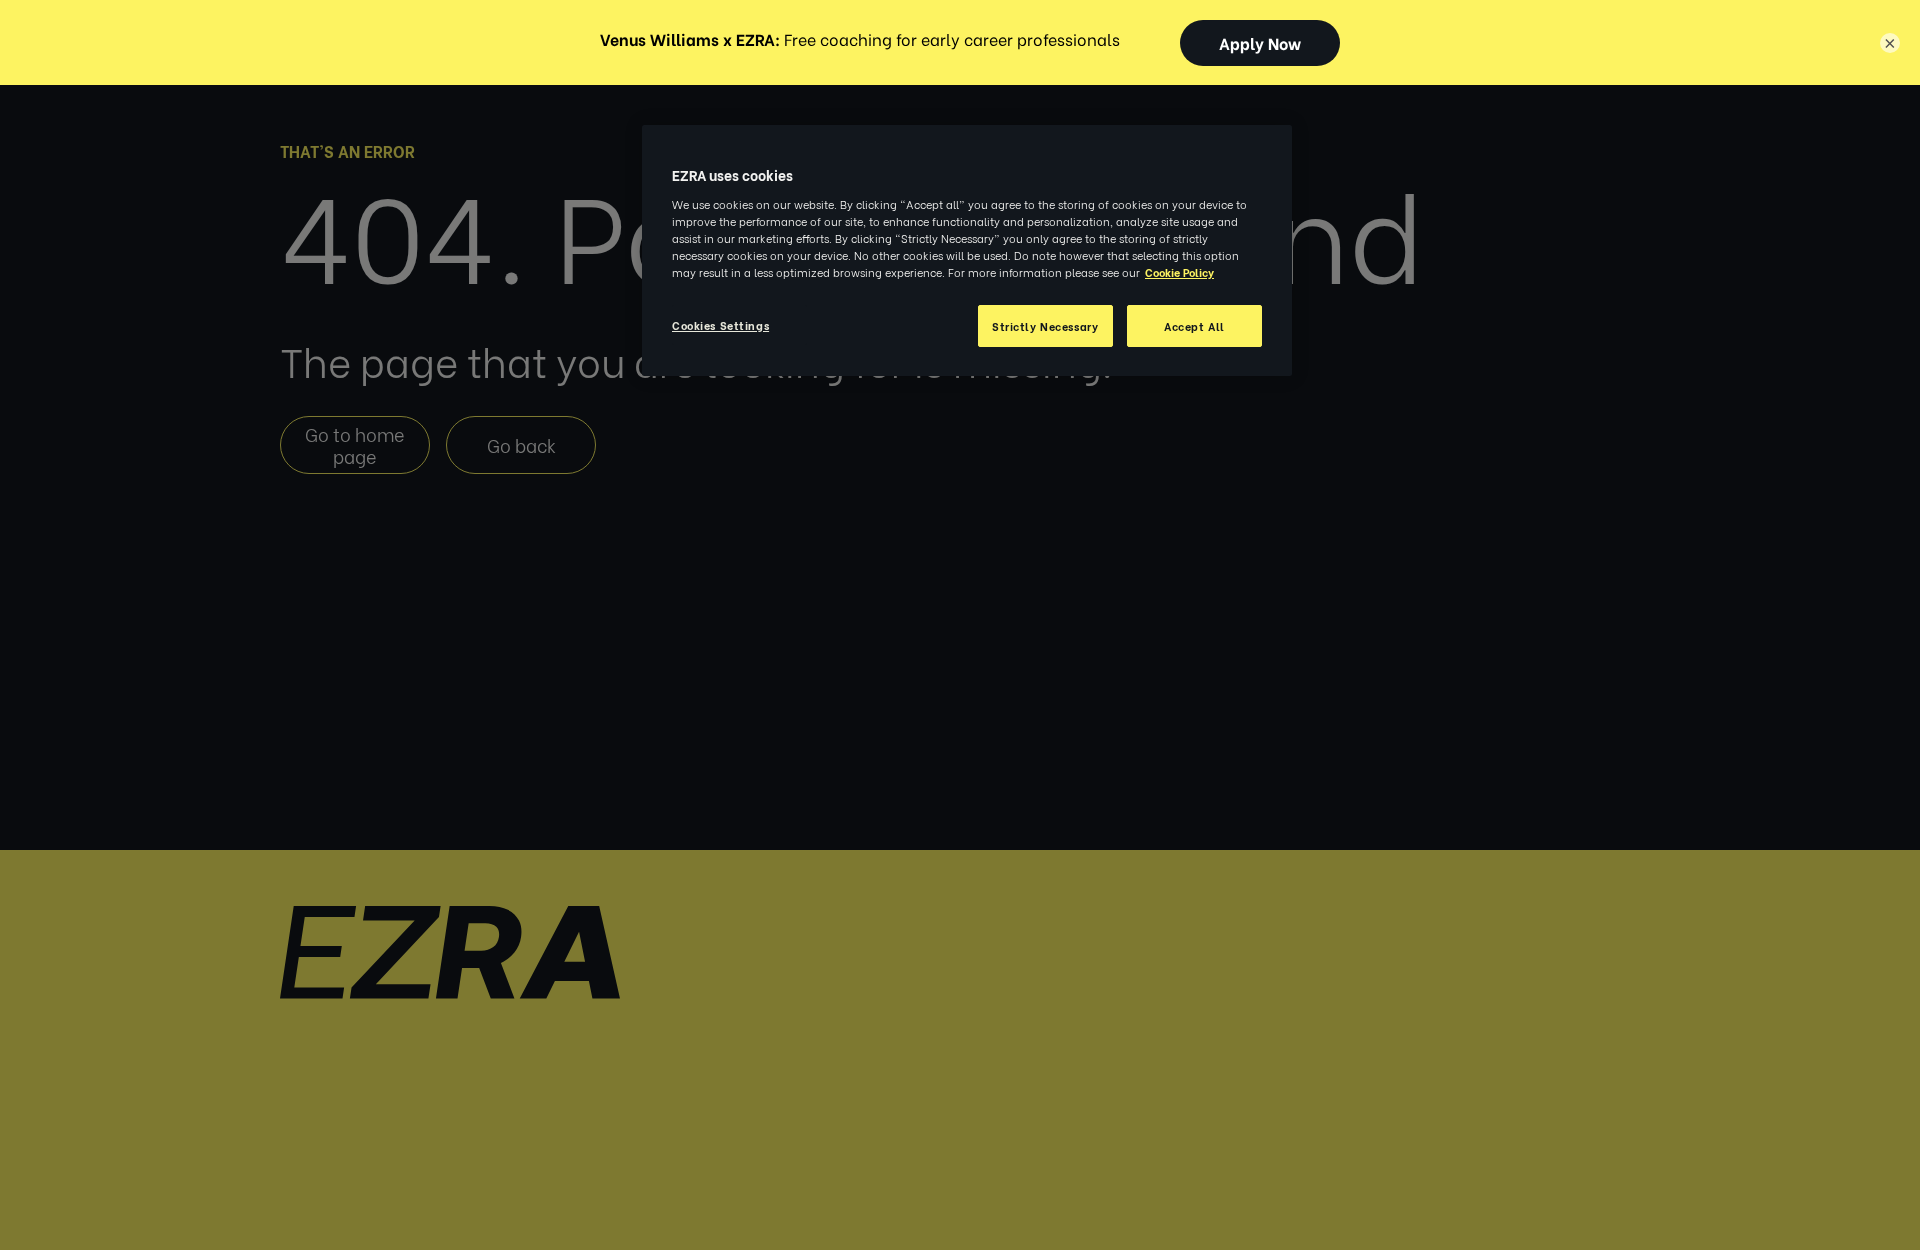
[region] (967, 250)
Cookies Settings (720, 324)
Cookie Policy (1179, 271)
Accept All (1194, 325)
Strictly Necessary (1045, 325)
